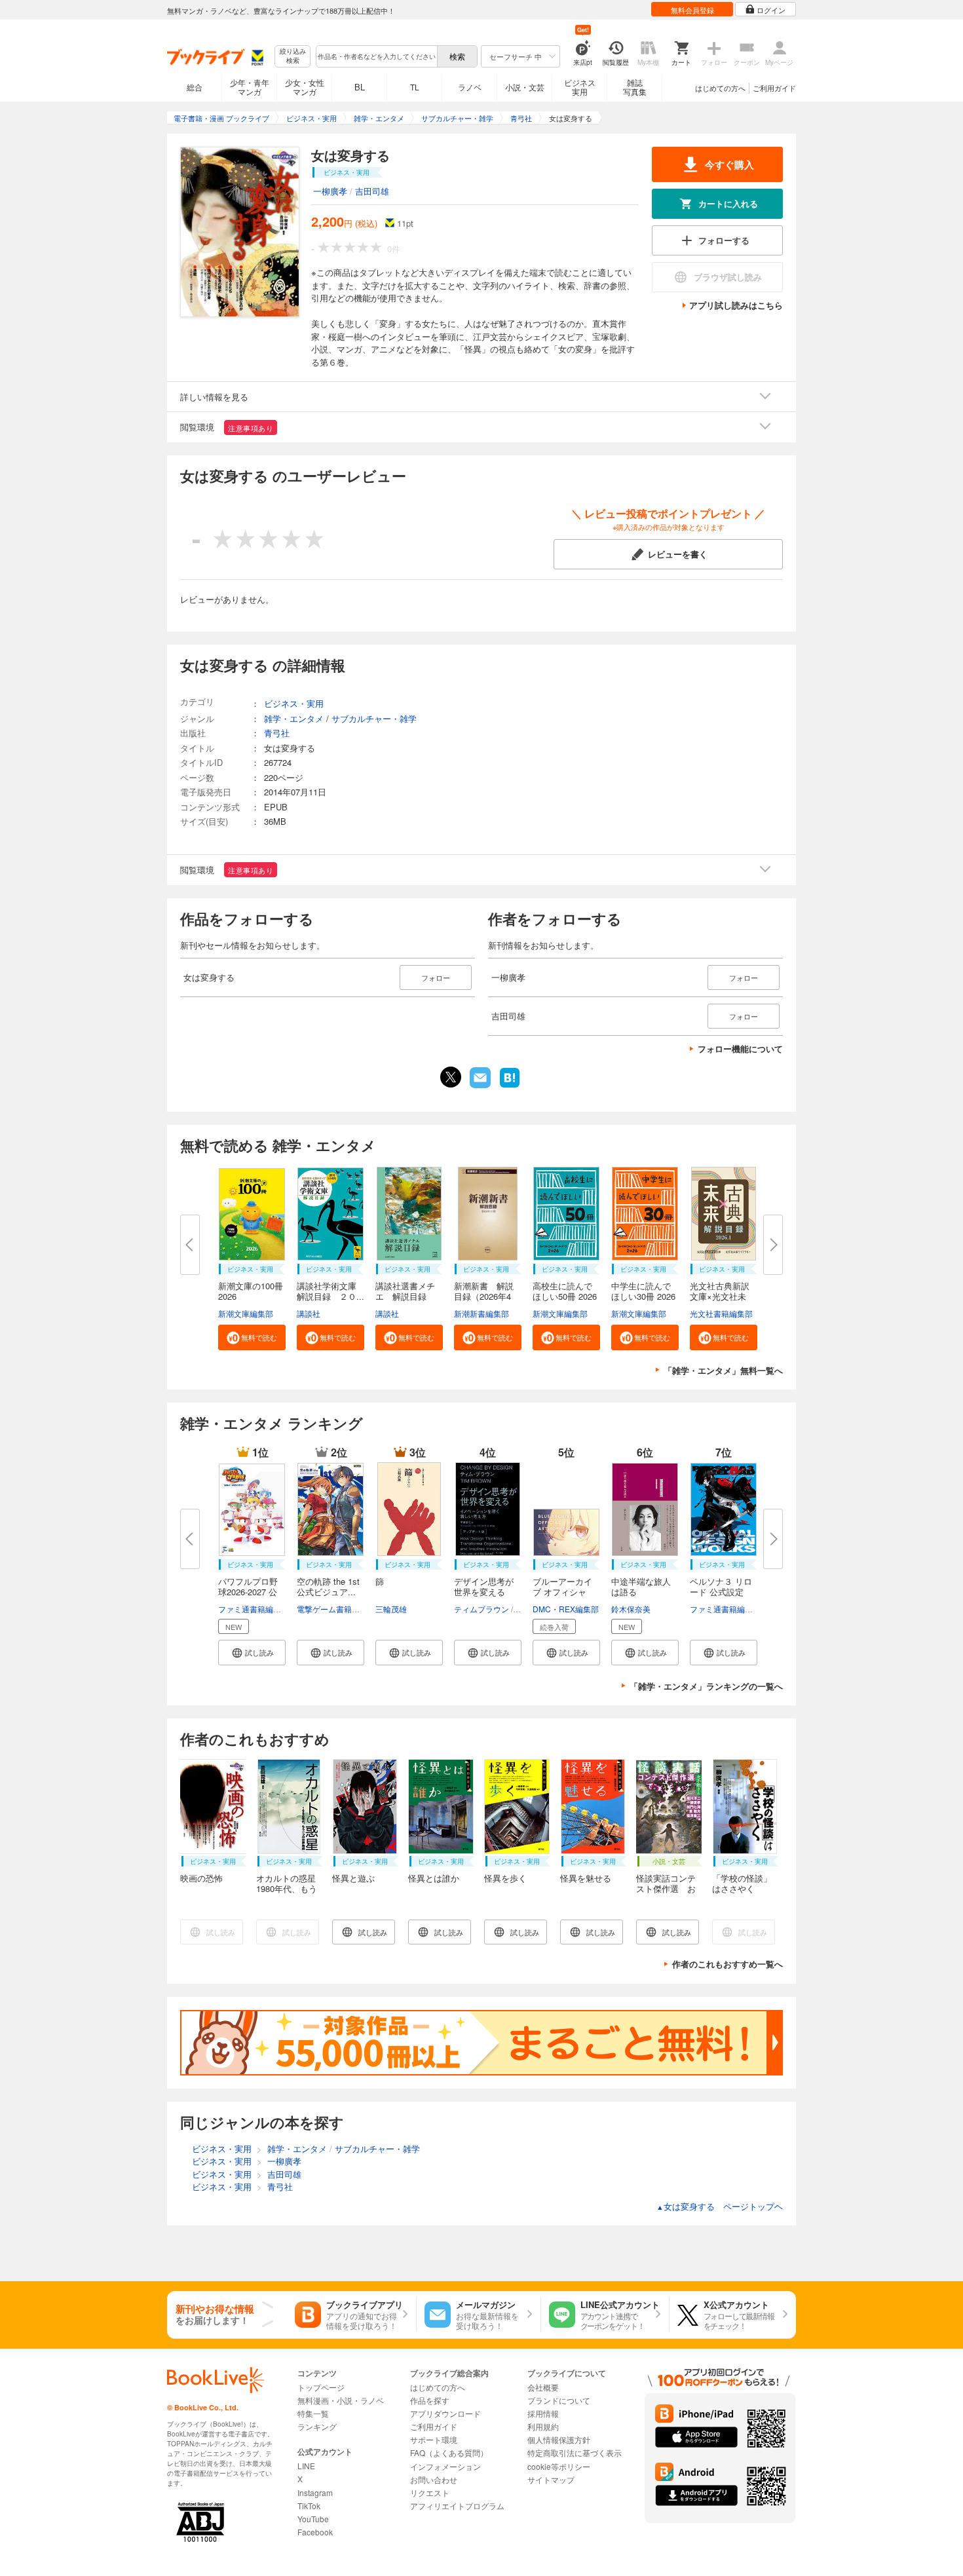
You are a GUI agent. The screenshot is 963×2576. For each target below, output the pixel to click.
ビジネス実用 (580, 87)
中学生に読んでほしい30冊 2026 (643, 1291)
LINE (306, 2466)
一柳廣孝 (330, 191)
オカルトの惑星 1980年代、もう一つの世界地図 (290, 1888)
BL (360, 87)
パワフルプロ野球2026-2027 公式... (248, 1592)
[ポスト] (451, 1077)
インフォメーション (445, 2466)
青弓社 (277, 733)
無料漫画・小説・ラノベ (341, 2400)
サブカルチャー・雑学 (374, 718)
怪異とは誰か (434, 1878)
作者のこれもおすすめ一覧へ (727, 1964)
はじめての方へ (720, 88)
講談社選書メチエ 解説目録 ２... (405, 1296)
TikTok (309, 2506)
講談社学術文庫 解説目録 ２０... (331, 1291)
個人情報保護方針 (559, 2439)
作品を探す (430, 2400)
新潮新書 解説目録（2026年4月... (484, 1296)
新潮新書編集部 (481, 1313)
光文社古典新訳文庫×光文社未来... (720, 1296)
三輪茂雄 (391, 1609)
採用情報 (543, 2413)
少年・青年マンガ (250, 87)
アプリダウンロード (445, 2413)
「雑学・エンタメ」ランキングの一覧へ (706, 1686)
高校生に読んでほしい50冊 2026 (565, 1291)
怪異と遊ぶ (353, 1878)
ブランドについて (559, 2400)
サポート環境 (434, 2439)
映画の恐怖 (201, 1878)
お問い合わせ (434, 2479)
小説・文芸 (525, 87)
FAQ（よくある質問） (449, 2453)
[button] (252, 1337)
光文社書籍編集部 (721, 1313)
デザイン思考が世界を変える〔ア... (484, 1592)
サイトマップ (551, 2479)
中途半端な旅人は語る (641, 1586)
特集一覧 (313, 2413)
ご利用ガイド (774, 88)
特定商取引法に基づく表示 (575, 2453)
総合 (195, 87)
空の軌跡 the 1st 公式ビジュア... (328, 1586)
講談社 (309, 1313)
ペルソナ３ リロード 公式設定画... (721, 1592)
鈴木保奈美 (631, 1609)
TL (415, 87)
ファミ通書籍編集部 (254, 1609)
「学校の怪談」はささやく (742, 1883)
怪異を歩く (505, 1878)
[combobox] (376, 56)
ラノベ (470, 87)
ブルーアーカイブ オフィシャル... (562, 1592)
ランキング (317, 2426)
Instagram (315, 2492)
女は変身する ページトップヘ (720, 2206)
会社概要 (543, 2387)
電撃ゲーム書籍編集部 (336, 1609)
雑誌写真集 (635, 87)
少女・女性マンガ (305, 87)
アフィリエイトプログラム (457, 2506)
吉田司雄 (372, 191)
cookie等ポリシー (559, 2466)
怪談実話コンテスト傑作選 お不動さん (666, 1888)
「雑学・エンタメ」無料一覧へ (723, 1370)
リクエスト (430, 2492)
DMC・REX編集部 (566, 1609)
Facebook (315, 2532)
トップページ (321, 2387)
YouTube (313, 2519)
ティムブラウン (481, 1609)
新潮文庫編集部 (246, 1313)
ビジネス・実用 (294, 703)
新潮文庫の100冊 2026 (251, 1291)
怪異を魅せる (586, 1878)
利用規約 (543, 2426)
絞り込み (293, 56)
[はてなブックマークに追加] (510, 1086)
